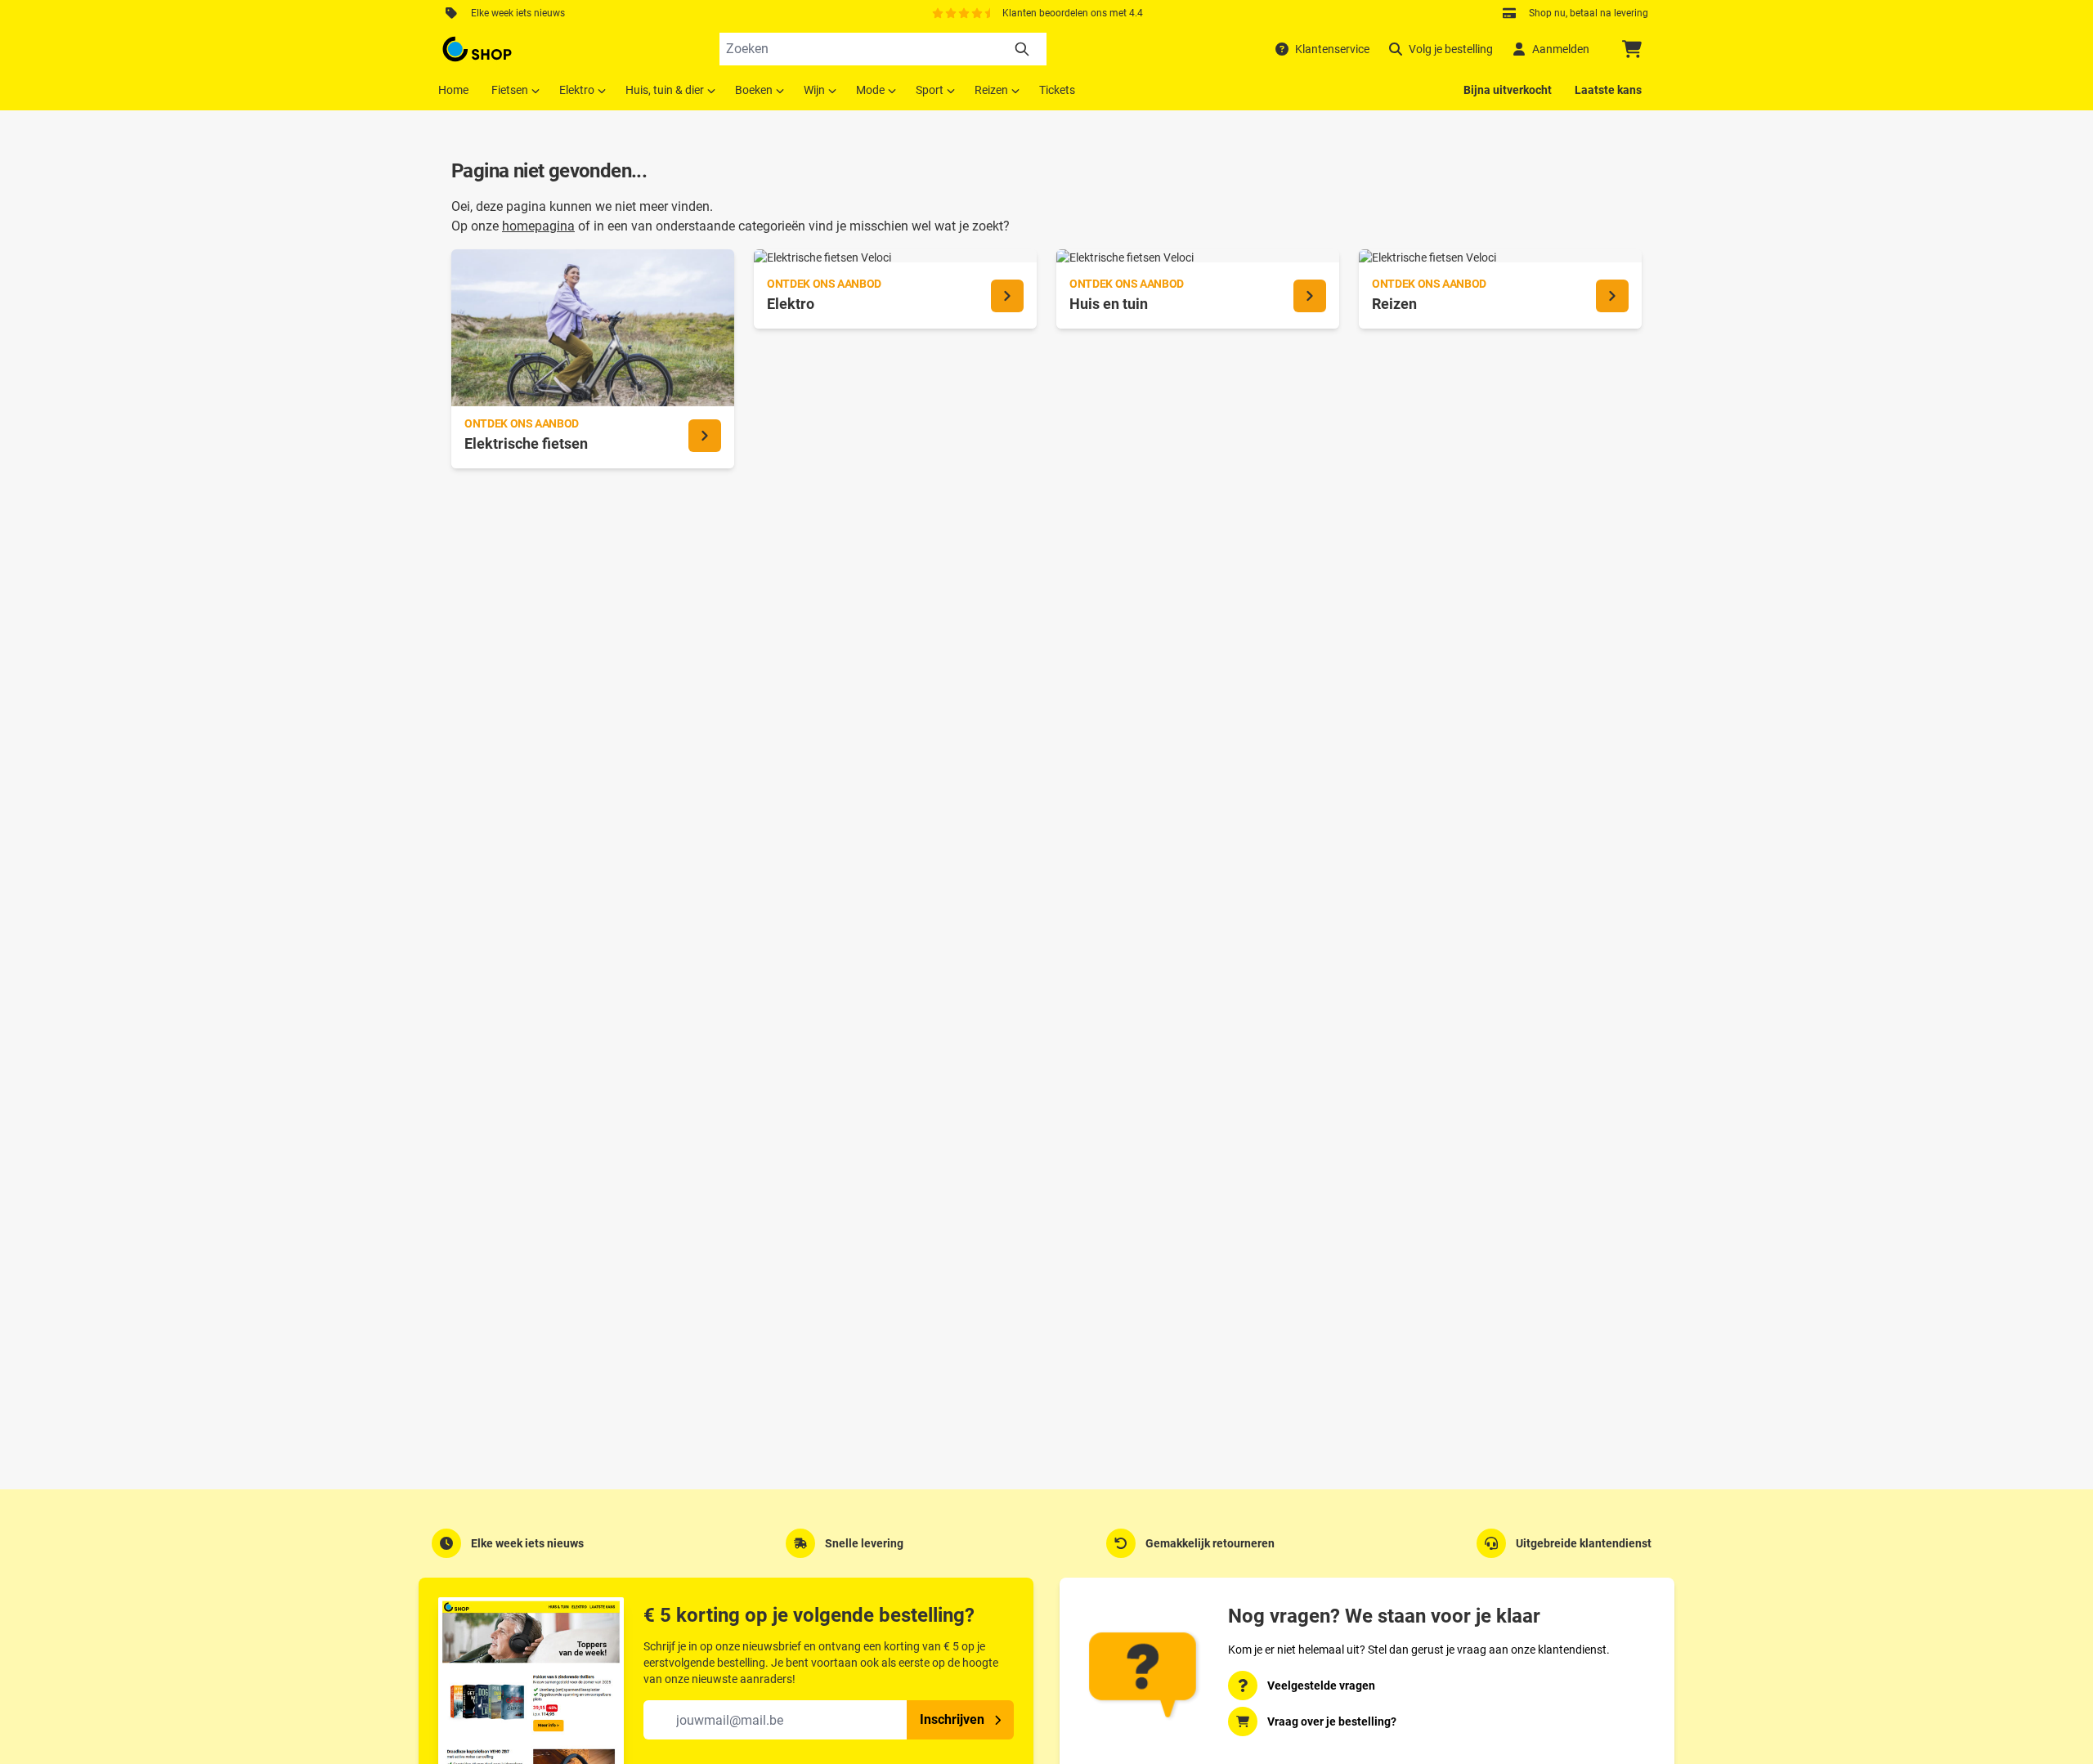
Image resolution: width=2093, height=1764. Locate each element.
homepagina (538, 226)
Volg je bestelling (1451, 49)
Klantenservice (1332, 49)
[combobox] (883, 49)
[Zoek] (1022, 49)
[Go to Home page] (477, 49)
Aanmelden (1561, 49)
